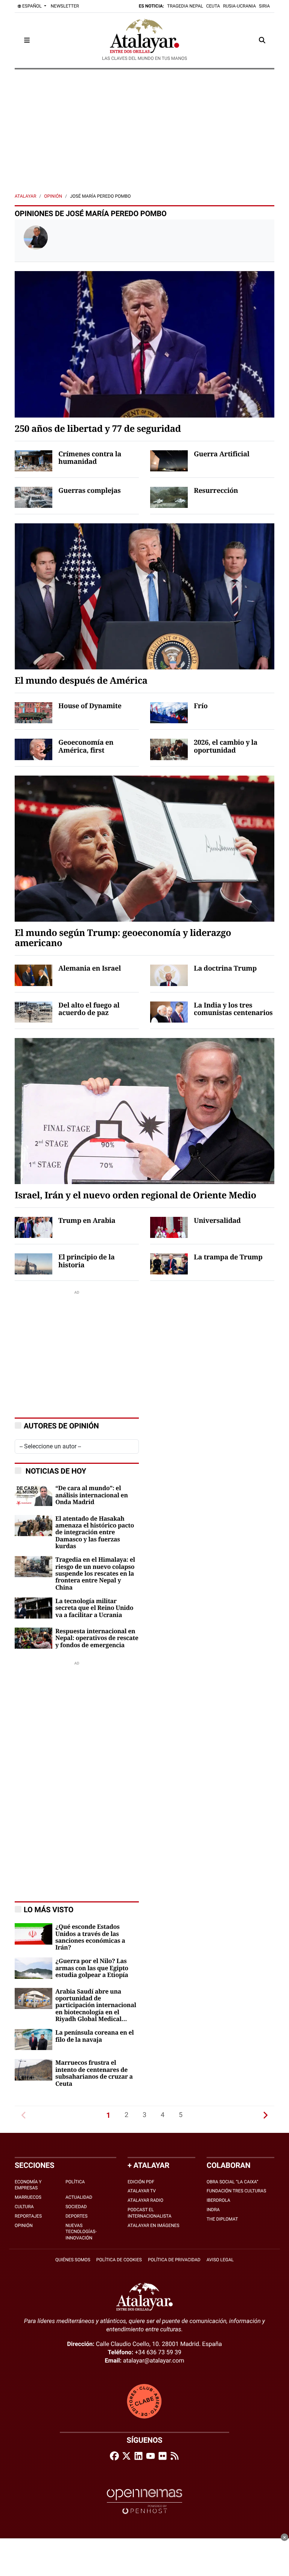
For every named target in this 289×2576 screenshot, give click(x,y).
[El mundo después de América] (144, 596)
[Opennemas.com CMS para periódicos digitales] (144, 2501)
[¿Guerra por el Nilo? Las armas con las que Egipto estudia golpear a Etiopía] (33, 1968)
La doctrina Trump (225, 969)
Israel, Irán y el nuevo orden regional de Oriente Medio (135, 1196)
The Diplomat (222, 2219)
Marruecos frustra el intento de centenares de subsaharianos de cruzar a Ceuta (94, 2073)
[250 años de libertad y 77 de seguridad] (144, 344)
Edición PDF (141, 2182)
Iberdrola (218, 2200)
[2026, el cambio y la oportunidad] (169, 749)
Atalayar (25, 196)
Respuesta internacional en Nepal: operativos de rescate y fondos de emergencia (97, 1638)
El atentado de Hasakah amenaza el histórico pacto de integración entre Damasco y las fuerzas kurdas (95, 1533)
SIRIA (264, 6)
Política (75, 2182)
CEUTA (213, 6)
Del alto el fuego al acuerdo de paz (89, 1010)
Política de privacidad (174, 2260)
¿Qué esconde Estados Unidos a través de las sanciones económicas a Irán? (90, 1937)
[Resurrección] (169, 497)
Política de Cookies (119, 2260)
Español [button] (32, 6)
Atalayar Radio (145, 2200)
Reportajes (28, 2216)
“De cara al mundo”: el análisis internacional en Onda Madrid (92, 1495)
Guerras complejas (90, 491)
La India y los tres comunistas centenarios (233, 1010)
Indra (213, 2210)
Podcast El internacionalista (150, 2213)
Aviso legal (220, 2260)
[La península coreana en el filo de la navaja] (33, 2039)
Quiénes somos (73, 2260)
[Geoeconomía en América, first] (33, 749)
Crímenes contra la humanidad (90, 458)
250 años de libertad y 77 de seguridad (98, 429)
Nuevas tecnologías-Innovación (81, 2232)
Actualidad (79, 2197)
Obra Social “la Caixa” (232, 2182)
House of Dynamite (90, 706)
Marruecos (28, 2197)
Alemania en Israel (90, 969)
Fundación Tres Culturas (236, 2191)
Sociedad (76, 2207)
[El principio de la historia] (33, 1264)
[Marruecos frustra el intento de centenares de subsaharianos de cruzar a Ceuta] (33, 2069)
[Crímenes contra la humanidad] (33, 460)
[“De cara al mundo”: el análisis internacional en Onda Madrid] (33, 1495)
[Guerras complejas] (33, 497)
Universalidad (217, 1221)
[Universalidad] (169, 1227)
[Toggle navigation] (27, 40)
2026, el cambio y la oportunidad (226, 747)
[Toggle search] (262, 40)
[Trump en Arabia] (33, 1227)
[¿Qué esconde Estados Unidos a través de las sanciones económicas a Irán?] (33, 1934)
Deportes (77, 2216)
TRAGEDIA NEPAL (185, 6)
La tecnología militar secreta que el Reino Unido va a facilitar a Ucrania (94, 1608)
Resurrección (216, 491)
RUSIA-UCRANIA (240, 6)
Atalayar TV (142, 2191)
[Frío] (169, 712)
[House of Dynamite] (33, 712)
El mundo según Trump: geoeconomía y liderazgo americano (123, 939)
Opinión (53, 196)
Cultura (24, 2207)
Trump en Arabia (87, 1221)
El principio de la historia (87, 1261)
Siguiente (265, 2115)
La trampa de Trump (228, 1258)
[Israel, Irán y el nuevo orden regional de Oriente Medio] (144, 1110)
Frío (201, 706)
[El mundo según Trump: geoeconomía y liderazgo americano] (144, 848)
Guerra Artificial (222, 454)
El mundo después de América (81, 681)
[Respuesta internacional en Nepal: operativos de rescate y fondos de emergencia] (33, 1638)
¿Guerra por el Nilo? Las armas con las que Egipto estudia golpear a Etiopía (92, 1968)
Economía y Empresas (28, 2185)
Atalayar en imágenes (154, 2225)
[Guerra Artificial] (169, 460)
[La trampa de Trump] (169, 1264)
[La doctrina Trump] (169, 975)
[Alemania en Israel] (33, 975)
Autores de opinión (61, 1426)
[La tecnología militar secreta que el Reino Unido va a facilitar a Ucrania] (33, 1607)
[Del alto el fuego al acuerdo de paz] (33, 1011)
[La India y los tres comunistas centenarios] (169, 1011)
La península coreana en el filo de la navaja (95, 2036)
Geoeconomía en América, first (86, 747)
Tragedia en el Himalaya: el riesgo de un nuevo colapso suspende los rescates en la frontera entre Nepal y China (95, 1574)
